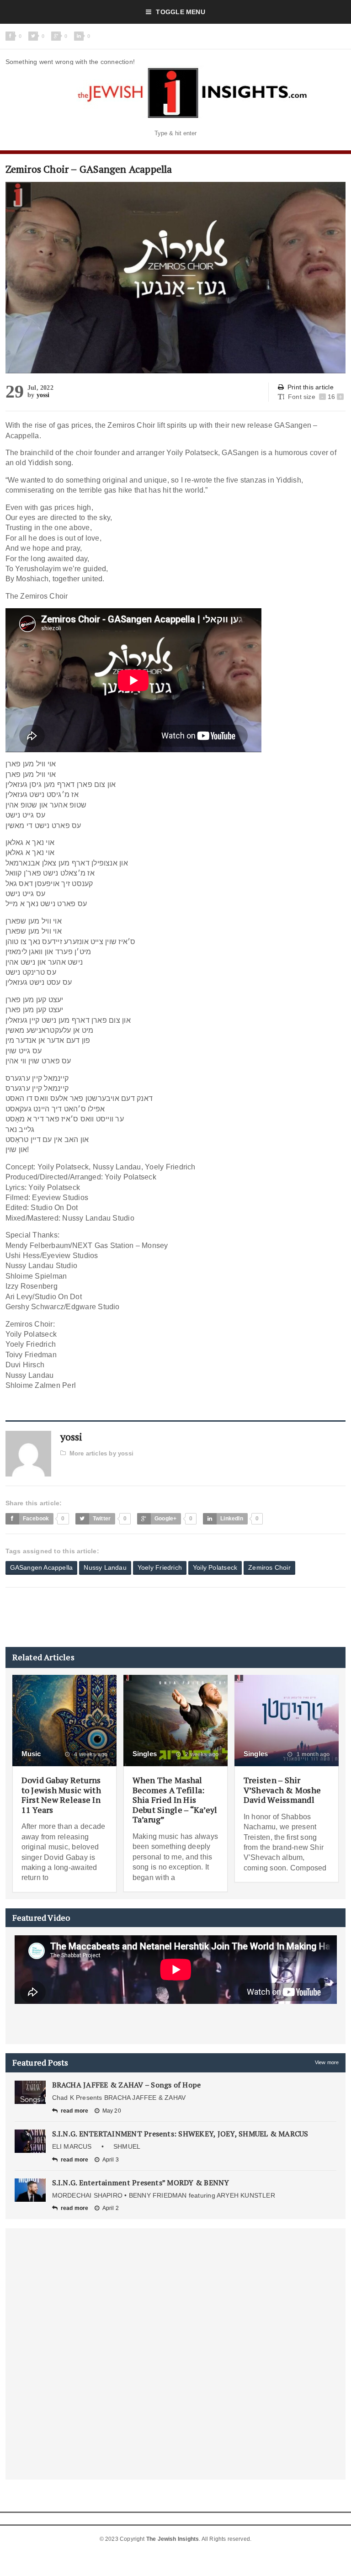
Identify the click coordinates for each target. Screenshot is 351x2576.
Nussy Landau (105, 1567)
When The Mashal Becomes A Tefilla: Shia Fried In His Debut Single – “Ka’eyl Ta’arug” (175, 1800)
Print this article (311, 387)
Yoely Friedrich (160, 1567)
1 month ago (312, 1754)
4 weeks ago (90, 1754)
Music (31, 1754)
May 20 (112, 2111)
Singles (145, 1754)
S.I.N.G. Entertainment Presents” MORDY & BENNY (141, 2183)
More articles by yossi (101, 1453)
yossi (43, 395)
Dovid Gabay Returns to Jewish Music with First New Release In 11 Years (61, 1795)
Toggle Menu (180, 12)
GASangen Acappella (42, 1567)
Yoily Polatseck (215, 1567)
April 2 (111, 2208)
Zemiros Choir (269, 1567)
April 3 (111, 2160)
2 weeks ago (201, 1754)
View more (327, 2062)
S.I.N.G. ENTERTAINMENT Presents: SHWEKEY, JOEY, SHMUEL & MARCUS (180, 2134)
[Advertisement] (172, 1617)
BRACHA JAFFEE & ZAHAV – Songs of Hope (127, 2085)
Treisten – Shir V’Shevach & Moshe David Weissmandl (282, 1790)
